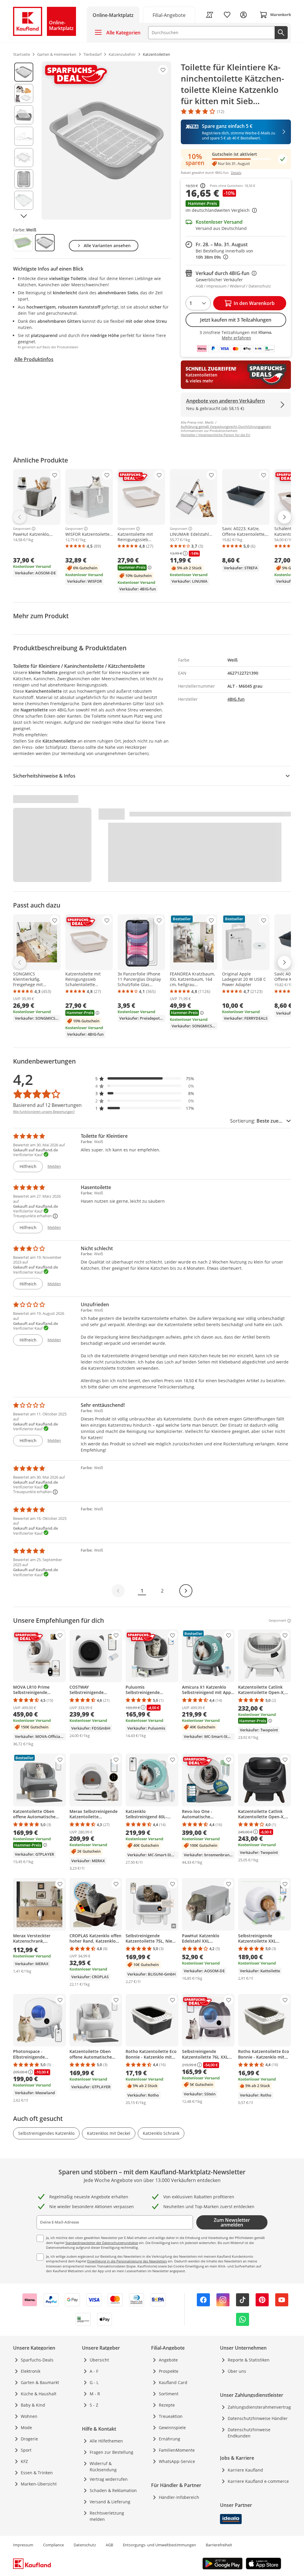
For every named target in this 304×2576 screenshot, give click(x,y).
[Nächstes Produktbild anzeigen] (24, 216)
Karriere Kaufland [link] (245, 2470)
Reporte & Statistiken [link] (249, 2360)
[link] (169, 15)
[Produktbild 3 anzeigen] (24, 115)
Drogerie (29, 2439)
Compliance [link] (53, 2545)
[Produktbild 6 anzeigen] (24, 179)
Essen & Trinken (37, 2473)
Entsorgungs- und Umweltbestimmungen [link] (159, 2545)
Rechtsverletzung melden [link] (107, 2516)
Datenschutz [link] (85, 2545)
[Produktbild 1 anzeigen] (24, 72)
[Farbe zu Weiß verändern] (45, 243)
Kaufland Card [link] (173, 2382)
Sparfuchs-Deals (37, 2360)
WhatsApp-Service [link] (177, 2461)
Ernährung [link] (170, 2439)
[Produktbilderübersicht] (24, 140)
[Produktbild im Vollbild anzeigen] (106, 140)
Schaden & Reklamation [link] (113, 2490)
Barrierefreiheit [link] (219, 2545)
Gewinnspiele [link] (172, 2428)
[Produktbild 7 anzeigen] (24, 200)
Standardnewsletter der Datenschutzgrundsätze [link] (102, 2243)
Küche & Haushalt (39, 2394)
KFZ (24, 2461)
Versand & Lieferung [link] (110, 2502)
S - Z (94, 2405)
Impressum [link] (23, 2545)
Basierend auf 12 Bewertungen (47, 1105)
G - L (94, 2382)
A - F (94, 2371)
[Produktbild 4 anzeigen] (24, 136)
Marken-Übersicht (39, 2484)
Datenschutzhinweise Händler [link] (258, 2418)
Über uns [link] (237, 2371)
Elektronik (31, 2371)
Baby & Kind (33, 2405)
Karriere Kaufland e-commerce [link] (258, 2481)
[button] (236, 207)
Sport (26, 2450)
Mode (26, 2428)
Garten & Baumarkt (40, 2382)
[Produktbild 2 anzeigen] (24, 93)
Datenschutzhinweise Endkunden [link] (249, 2433)
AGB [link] (109, 2545)
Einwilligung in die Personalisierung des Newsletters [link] (127, 2261)
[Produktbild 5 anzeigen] (24, 158)
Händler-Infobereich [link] (179, 2497)
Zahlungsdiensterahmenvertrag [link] (259, 2407)
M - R (95, 2394)
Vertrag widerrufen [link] (109, 2479)
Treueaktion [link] (171, 2416)
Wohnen (29, 2416)
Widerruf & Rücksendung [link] (103, 2467)
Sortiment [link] (169, 2394)
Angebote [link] (168, 2360)
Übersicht (99, 2360)
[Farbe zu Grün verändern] (23, 243)
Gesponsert (22, 529)
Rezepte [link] (167, 2405)
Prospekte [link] (169, 2371)
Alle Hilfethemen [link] (106, 2441)
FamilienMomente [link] (177, 2450)
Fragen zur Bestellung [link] (111, 2452)
